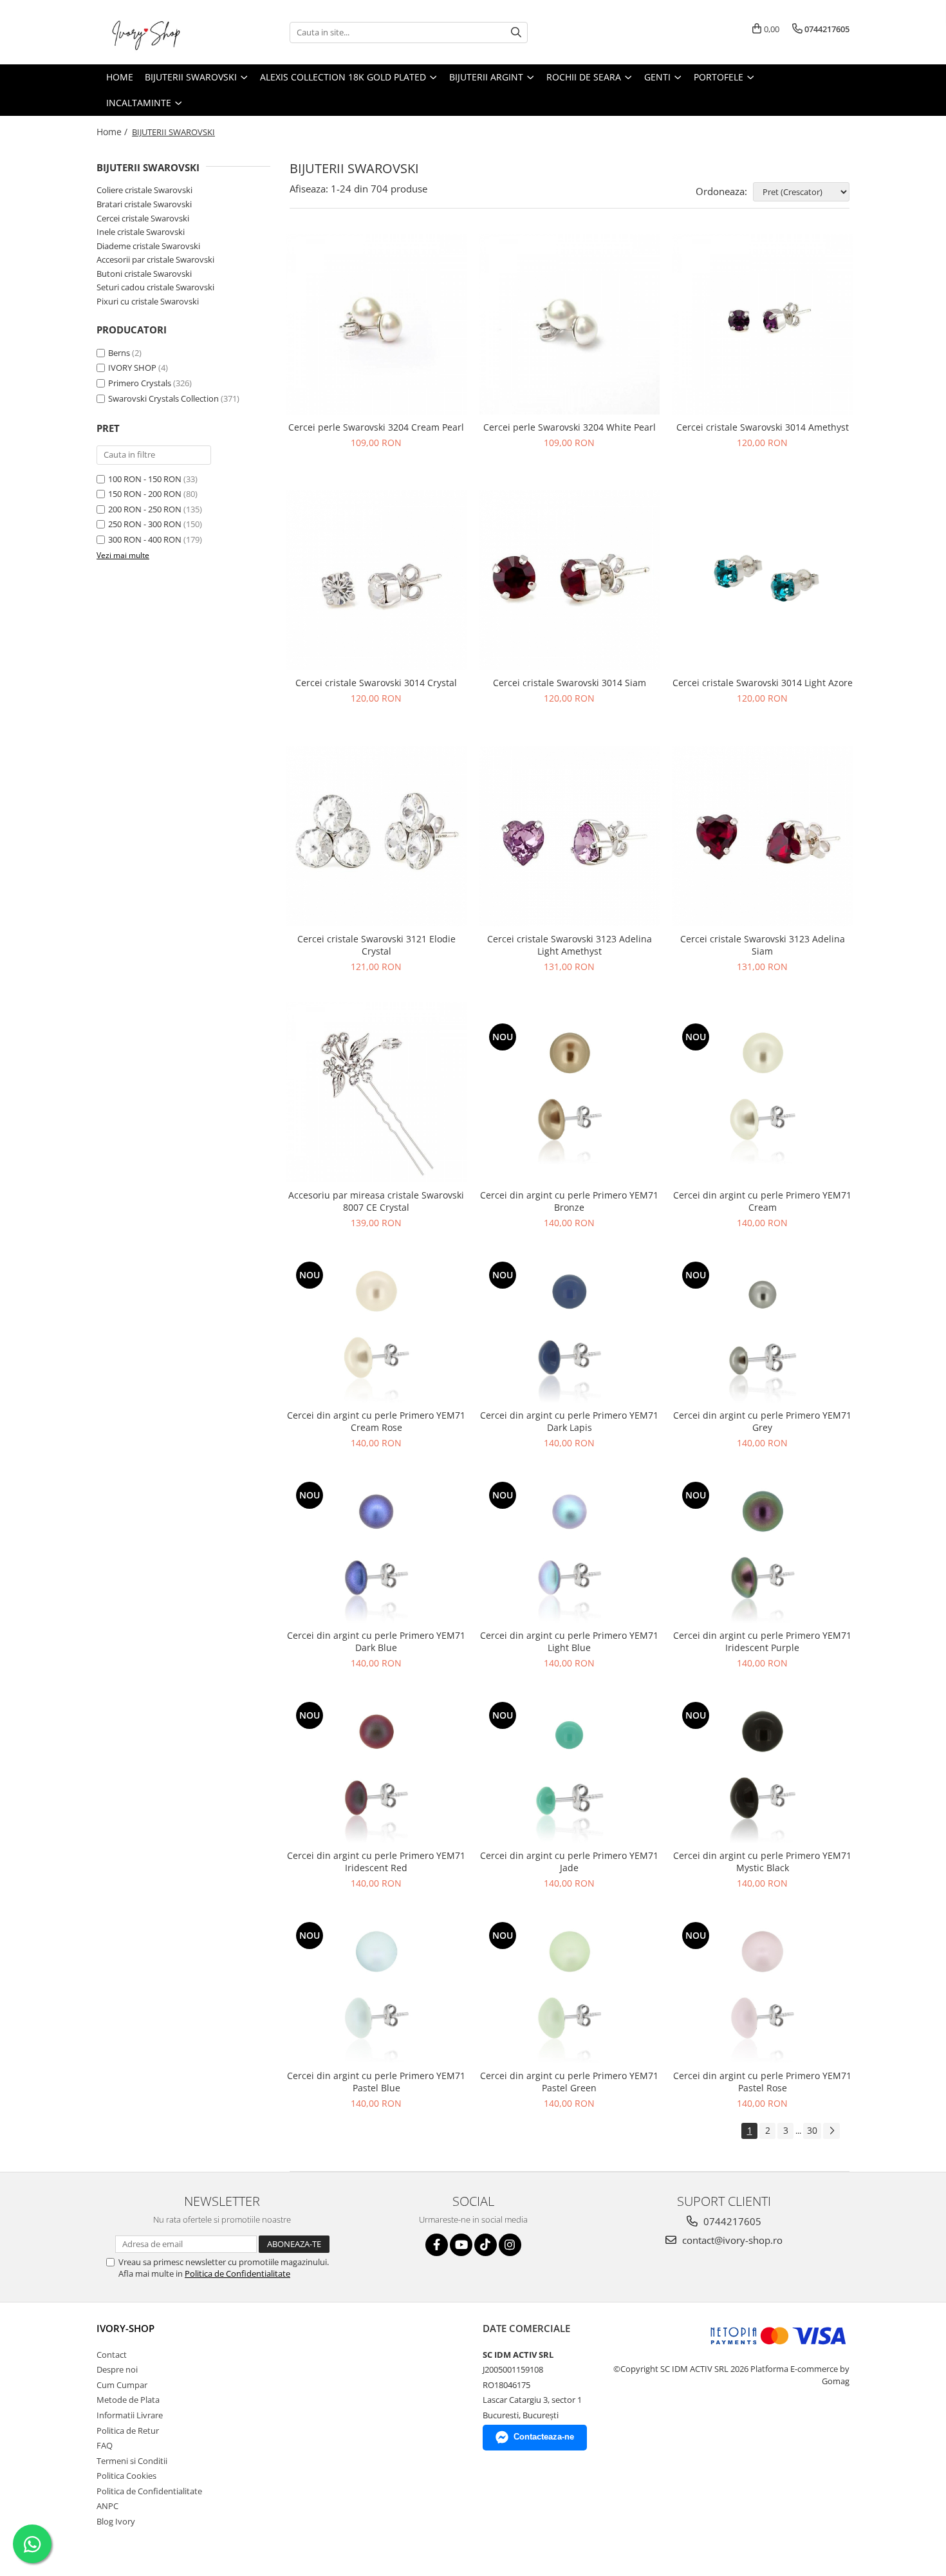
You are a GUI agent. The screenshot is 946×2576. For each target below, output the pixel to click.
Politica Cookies (126, 2476)
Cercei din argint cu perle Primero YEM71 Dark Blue (376, 1641)
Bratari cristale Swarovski (144, 204)
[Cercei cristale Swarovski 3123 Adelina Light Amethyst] (570, 836)
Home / (113, 132)
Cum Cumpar (122, 2385)
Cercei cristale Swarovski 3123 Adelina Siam (763, 945)
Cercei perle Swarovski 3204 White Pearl (570, 427)
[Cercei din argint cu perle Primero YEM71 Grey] (763, 1330)
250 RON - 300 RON (145, 524)
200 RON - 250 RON (145, 509)
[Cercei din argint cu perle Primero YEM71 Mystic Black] (763, 1771)
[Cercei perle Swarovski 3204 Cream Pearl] (376, 324)
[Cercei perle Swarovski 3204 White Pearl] (570, 324)
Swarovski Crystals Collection (163, 398)
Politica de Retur (128, 2431)
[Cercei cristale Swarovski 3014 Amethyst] (763, 324)
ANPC (107, 2506)
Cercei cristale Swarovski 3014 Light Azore (763, 683)
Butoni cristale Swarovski (144, 274)
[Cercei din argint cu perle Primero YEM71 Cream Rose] (376, 1330)
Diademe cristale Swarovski (148, 246)
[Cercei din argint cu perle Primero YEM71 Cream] (763, 1092)
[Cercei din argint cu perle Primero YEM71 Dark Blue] (376, 1551)
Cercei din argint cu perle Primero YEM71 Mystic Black (762, 1862)
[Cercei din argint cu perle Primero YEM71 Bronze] (570, 1092)
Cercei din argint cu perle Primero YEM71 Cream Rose (376, 1421)
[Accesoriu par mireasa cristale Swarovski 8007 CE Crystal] (376, 1092)
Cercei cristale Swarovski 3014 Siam (570, 683)
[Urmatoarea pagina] (831, 2131)
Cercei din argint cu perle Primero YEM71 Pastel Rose (762, 2082)
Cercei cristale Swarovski (143, 218)
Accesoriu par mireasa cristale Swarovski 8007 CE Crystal (376, 1201)
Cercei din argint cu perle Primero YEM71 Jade (569, 1862)
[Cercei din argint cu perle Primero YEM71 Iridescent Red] (376, 1771)
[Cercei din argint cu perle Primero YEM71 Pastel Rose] (763, 1991)
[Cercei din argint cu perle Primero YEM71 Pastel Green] (570, 1991)
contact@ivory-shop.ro (731, 2240)
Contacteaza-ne (544, 2437)
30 (812, 2130)
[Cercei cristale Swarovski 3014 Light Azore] (763, 581)
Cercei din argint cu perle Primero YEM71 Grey (762, 1421)
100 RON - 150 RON (145, 479)
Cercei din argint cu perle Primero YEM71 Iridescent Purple (762, 1641)
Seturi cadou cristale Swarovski (155, 287)
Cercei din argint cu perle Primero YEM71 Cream (762, 1201)
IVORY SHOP (132, 368)
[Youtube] (461, 2245)
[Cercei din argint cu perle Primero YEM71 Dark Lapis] (570, 1330)
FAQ (105, 2445)
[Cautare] (516, 33)
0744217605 (731, 2221)
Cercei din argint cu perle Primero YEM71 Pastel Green (569, 2082)
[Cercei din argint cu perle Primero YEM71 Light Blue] (570, 1551)
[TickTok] (486, 2245)
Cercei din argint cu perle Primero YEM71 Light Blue (569, 1641)
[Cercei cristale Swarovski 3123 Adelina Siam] (763, 836)
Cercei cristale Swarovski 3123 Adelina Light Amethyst (570, 945)
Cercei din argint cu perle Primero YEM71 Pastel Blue (376, 2082)
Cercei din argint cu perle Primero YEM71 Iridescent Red (376, 1862)
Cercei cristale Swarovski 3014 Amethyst (763, 427)
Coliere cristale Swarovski (144, 190)
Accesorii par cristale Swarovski (155, 259)
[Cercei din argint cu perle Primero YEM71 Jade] (570, 1771)
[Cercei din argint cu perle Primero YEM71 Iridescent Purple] (763, 1551)
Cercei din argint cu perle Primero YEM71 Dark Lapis (569, 1421)
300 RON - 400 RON (145, 539)
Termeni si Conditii (132, 2461)
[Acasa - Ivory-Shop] (161, 32)
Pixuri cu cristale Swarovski (148, 301)
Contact (112, 2355)
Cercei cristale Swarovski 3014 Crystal (376, 683)
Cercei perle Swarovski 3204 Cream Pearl (376, 427)
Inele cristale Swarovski (141, 232)
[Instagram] (510, 2245)
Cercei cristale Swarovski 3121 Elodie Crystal (376, 945)
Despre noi (117, 2369)
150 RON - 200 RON (145, 494)
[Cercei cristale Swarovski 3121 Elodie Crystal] (376, 836)
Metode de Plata (128, 2400)
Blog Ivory (116, 2521)
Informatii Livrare (130, 2415)
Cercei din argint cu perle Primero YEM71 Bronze (569, 1201)
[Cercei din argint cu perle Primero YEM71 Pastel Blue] (376, 1991)
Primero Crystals (140, 383)
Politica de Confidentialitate (237, 2273)
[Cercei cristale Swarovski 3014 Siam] (570, 581)
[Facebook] (437, 2245)
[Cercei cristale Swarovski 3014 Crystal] (376, 581)
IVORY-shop (125, 2328)
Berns (119, 353)
